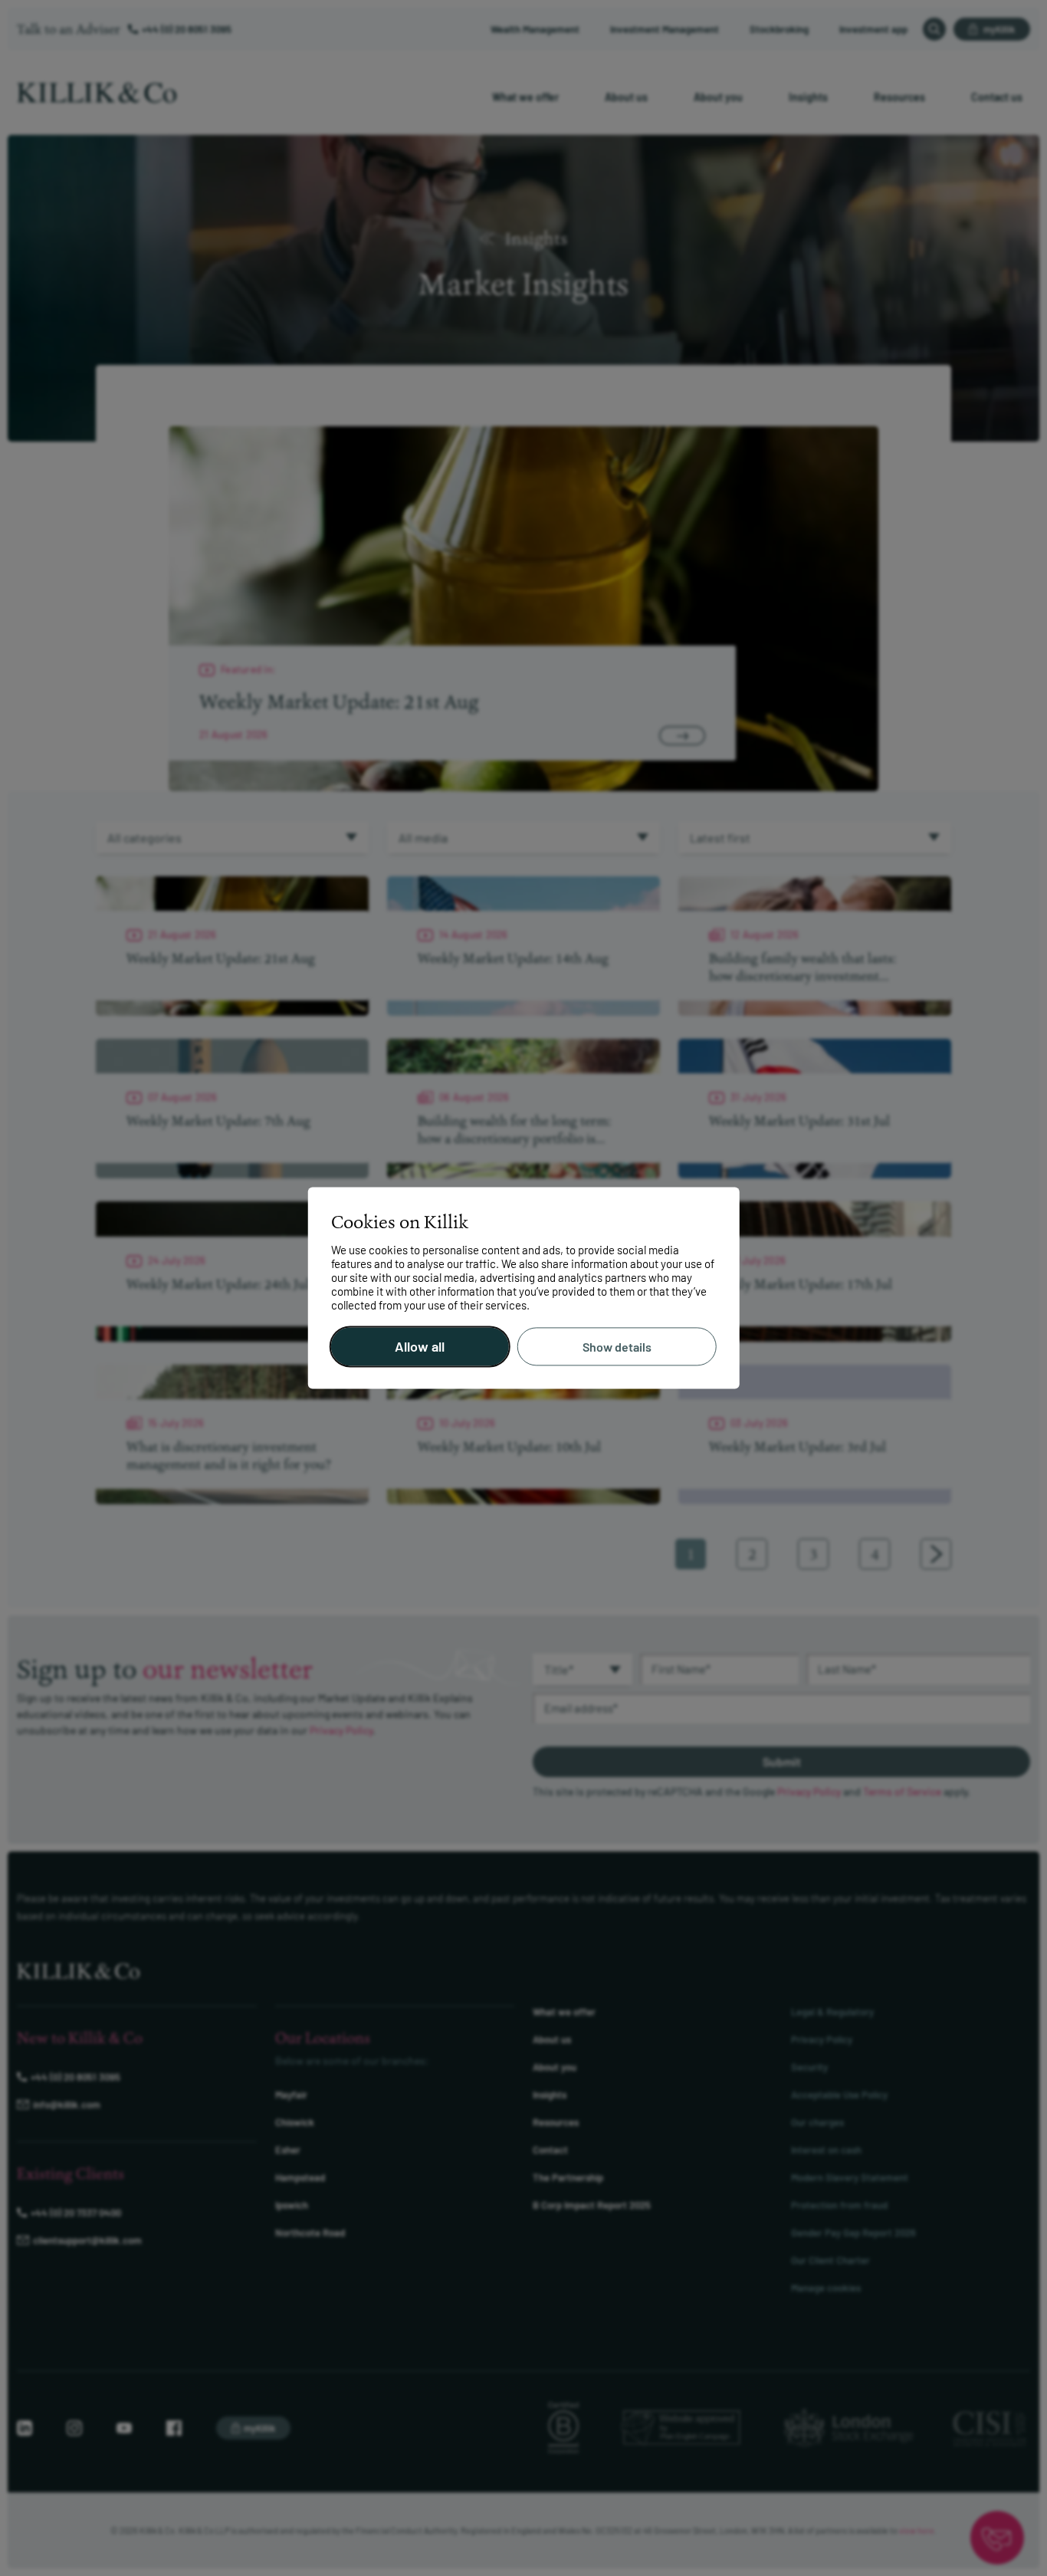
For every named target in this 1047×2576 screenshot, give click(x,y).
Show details (617, 1347)
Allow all (420, 1347)
